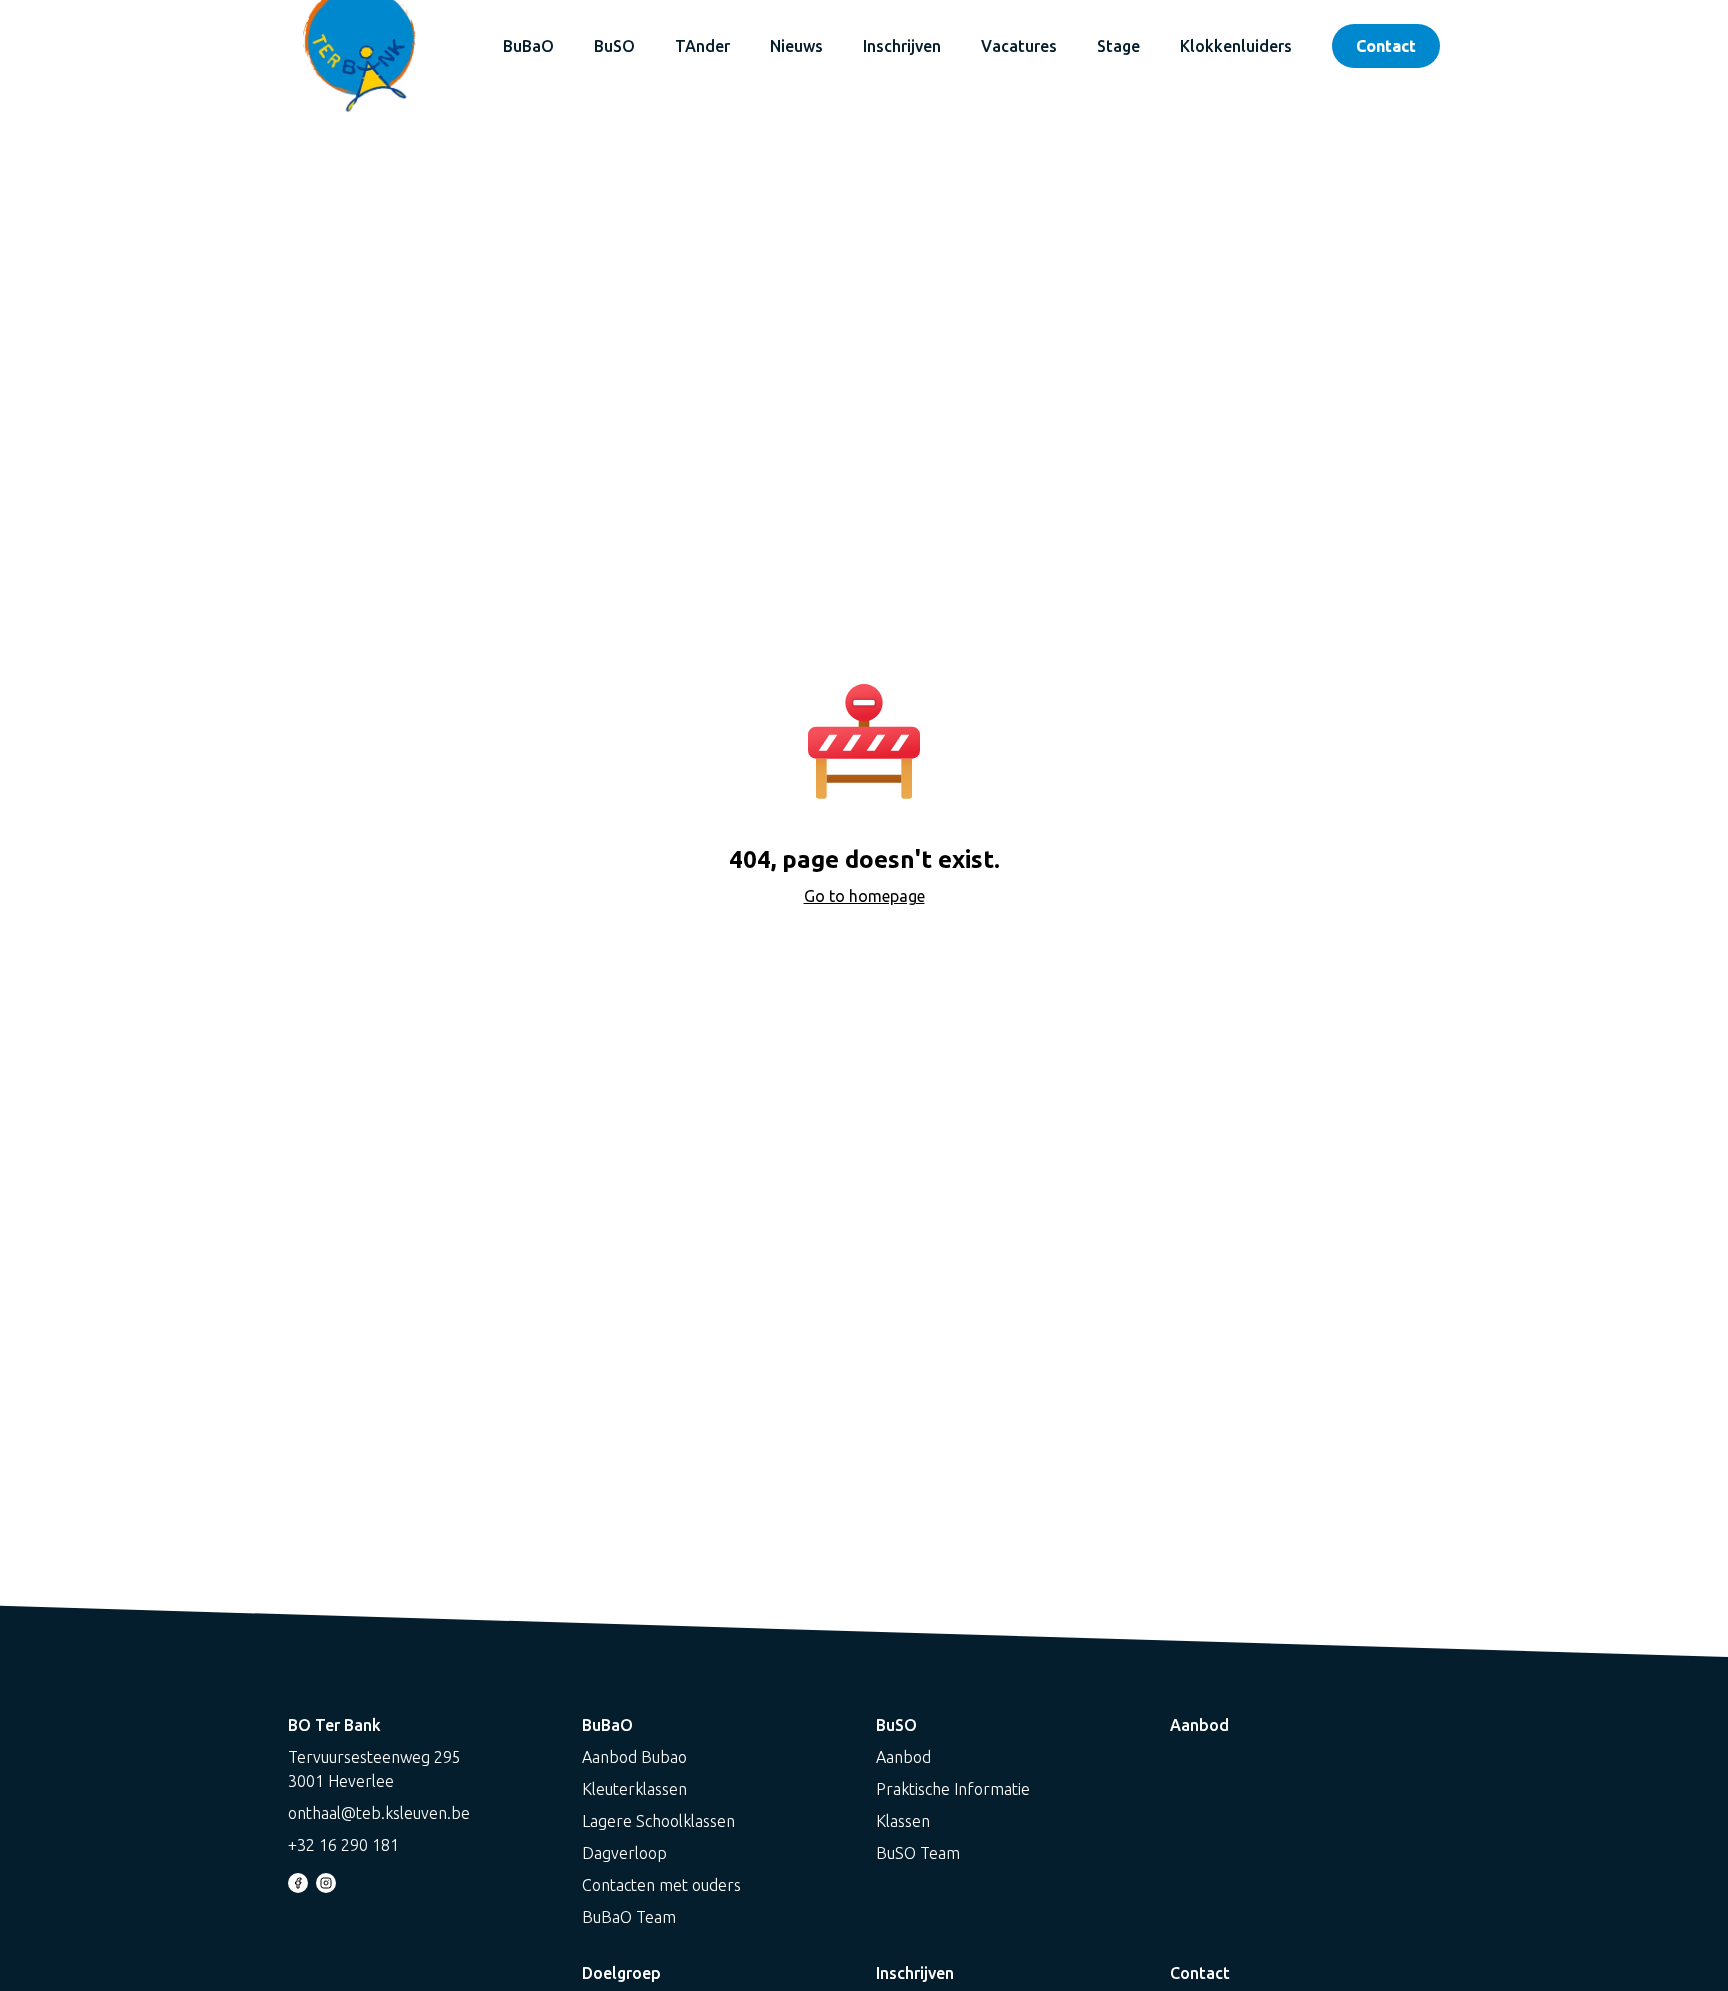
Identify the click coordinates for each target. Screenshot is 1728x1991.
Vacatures (1019, 46)
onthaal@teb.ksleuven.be (379, 1813)
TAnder (702, 46)
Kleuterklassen (634, 1789)
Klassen (903, 1821)
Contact (1386, 46)
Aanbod (903, 1757)
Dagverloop (624, 1853)
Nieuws (796, 46)
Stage (1118, 46)
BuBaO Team (629, 1917)
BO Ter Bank (334, 1725)
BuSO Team (918, 1853)
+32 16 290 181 (343, 1845)
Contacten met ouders (661, 1885)
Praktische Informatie (953, 1789)
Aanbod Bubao (634, 1757)
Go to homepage (864, 896)
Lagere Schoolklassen (658, 1821)
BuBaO (528, 46)
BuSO (614, 46)
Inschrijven (902, 46)
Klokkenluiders (1236, 46)
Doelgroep (621, 1973)
